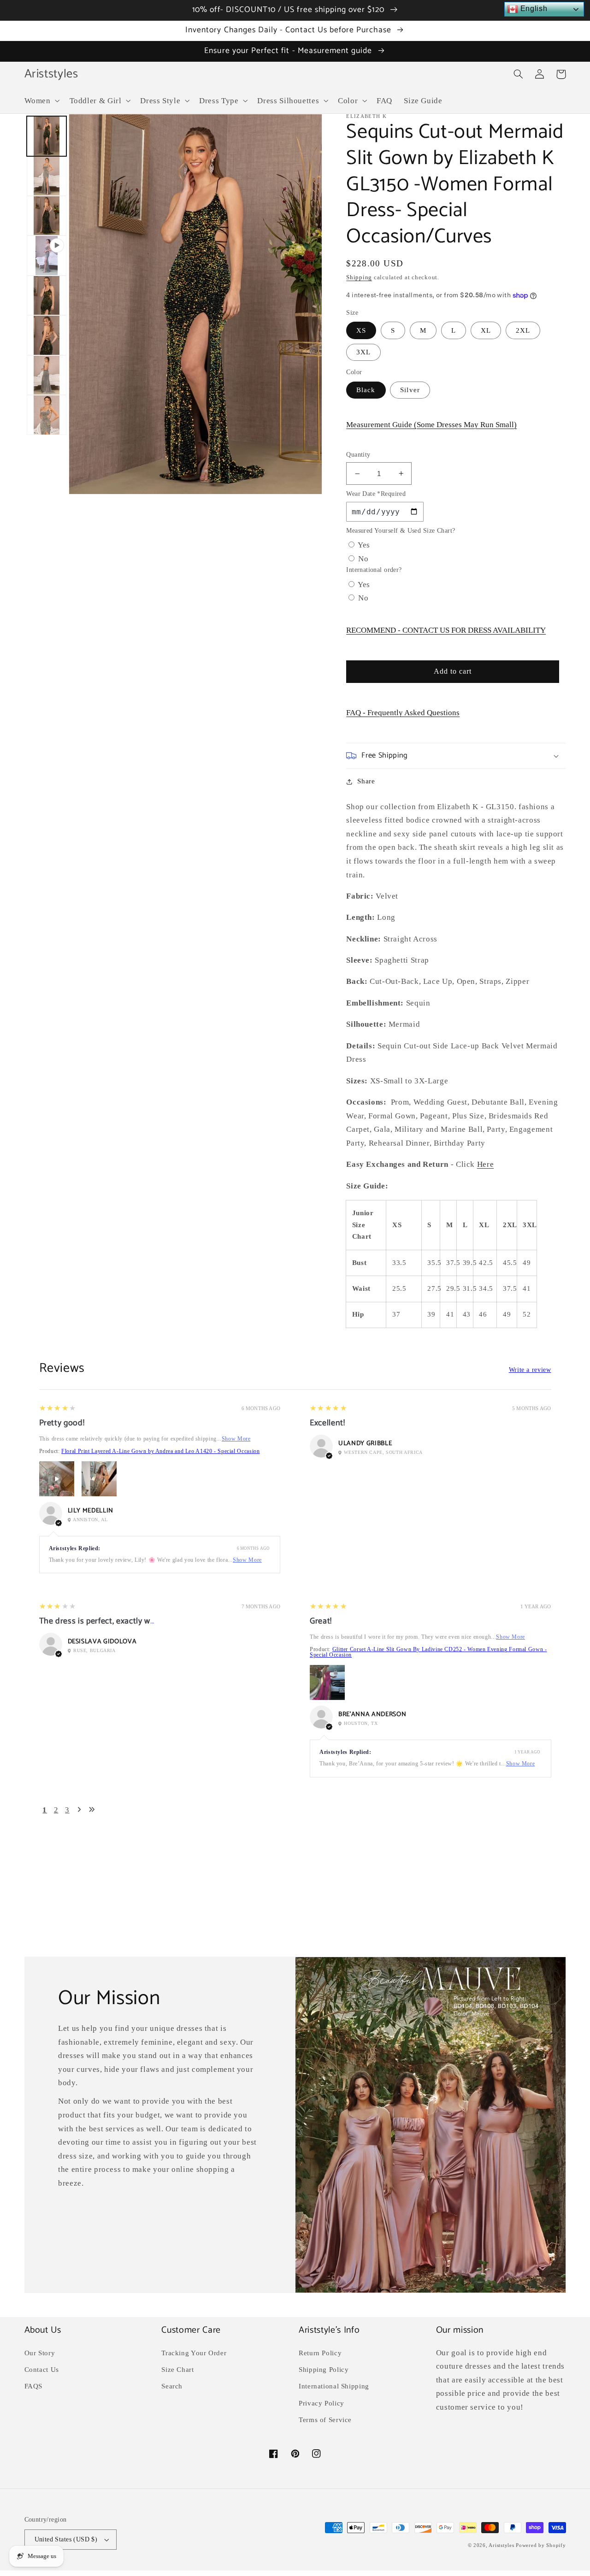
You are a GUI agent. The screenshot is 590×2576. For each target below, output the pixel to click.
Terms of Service (325, 2420)
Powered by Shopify (541, 2545)
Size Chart (177, 2370)
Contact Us (42, 2370)
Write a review (530, 1370)
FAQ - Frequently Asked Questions (403, 713)
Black (366, 390)
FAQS (34, 2386)
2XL (523, 330)
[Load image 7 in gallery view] (47, 415)
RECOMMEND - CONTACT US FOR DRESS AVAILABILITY (446, 630)
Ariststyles (501, 2545)
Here (486, 1164)
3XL (363, 352)
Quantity (358, 455)
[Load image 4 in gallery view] (47, 295)
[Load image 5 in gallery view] (47, 335)
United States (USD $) (66, 2539)
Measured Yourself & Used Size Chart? (401, 531)
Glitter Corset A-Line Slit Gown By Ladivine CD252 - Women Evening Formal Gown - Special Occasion (428, 1652)
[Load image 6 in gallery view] (47, 375)
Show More (236, 1439)
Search (172, 2386)
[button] (41, 101)
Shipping (359, 277)
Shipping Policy (324, 2370)
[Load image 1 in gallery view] (47, 136)
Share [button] (366, 781)
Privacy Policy (322, 2403)
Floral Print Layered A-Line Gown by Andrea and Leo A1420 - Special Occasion (160, 1451)
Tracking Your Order (194, 2353)
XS (361, 330)
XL (486, 330)
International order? (374, 570)
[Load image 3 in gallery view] (47, 216)
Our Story (40, 2353)
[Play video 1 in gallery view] (47, 255)
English (533, 9)
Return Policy (320, 2353)
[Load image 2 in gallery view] (47, 176)
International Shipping (334, 2386)
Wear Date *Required (376, 494)
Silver (410, 390)
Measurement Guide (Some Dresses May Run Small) (431, 425)
